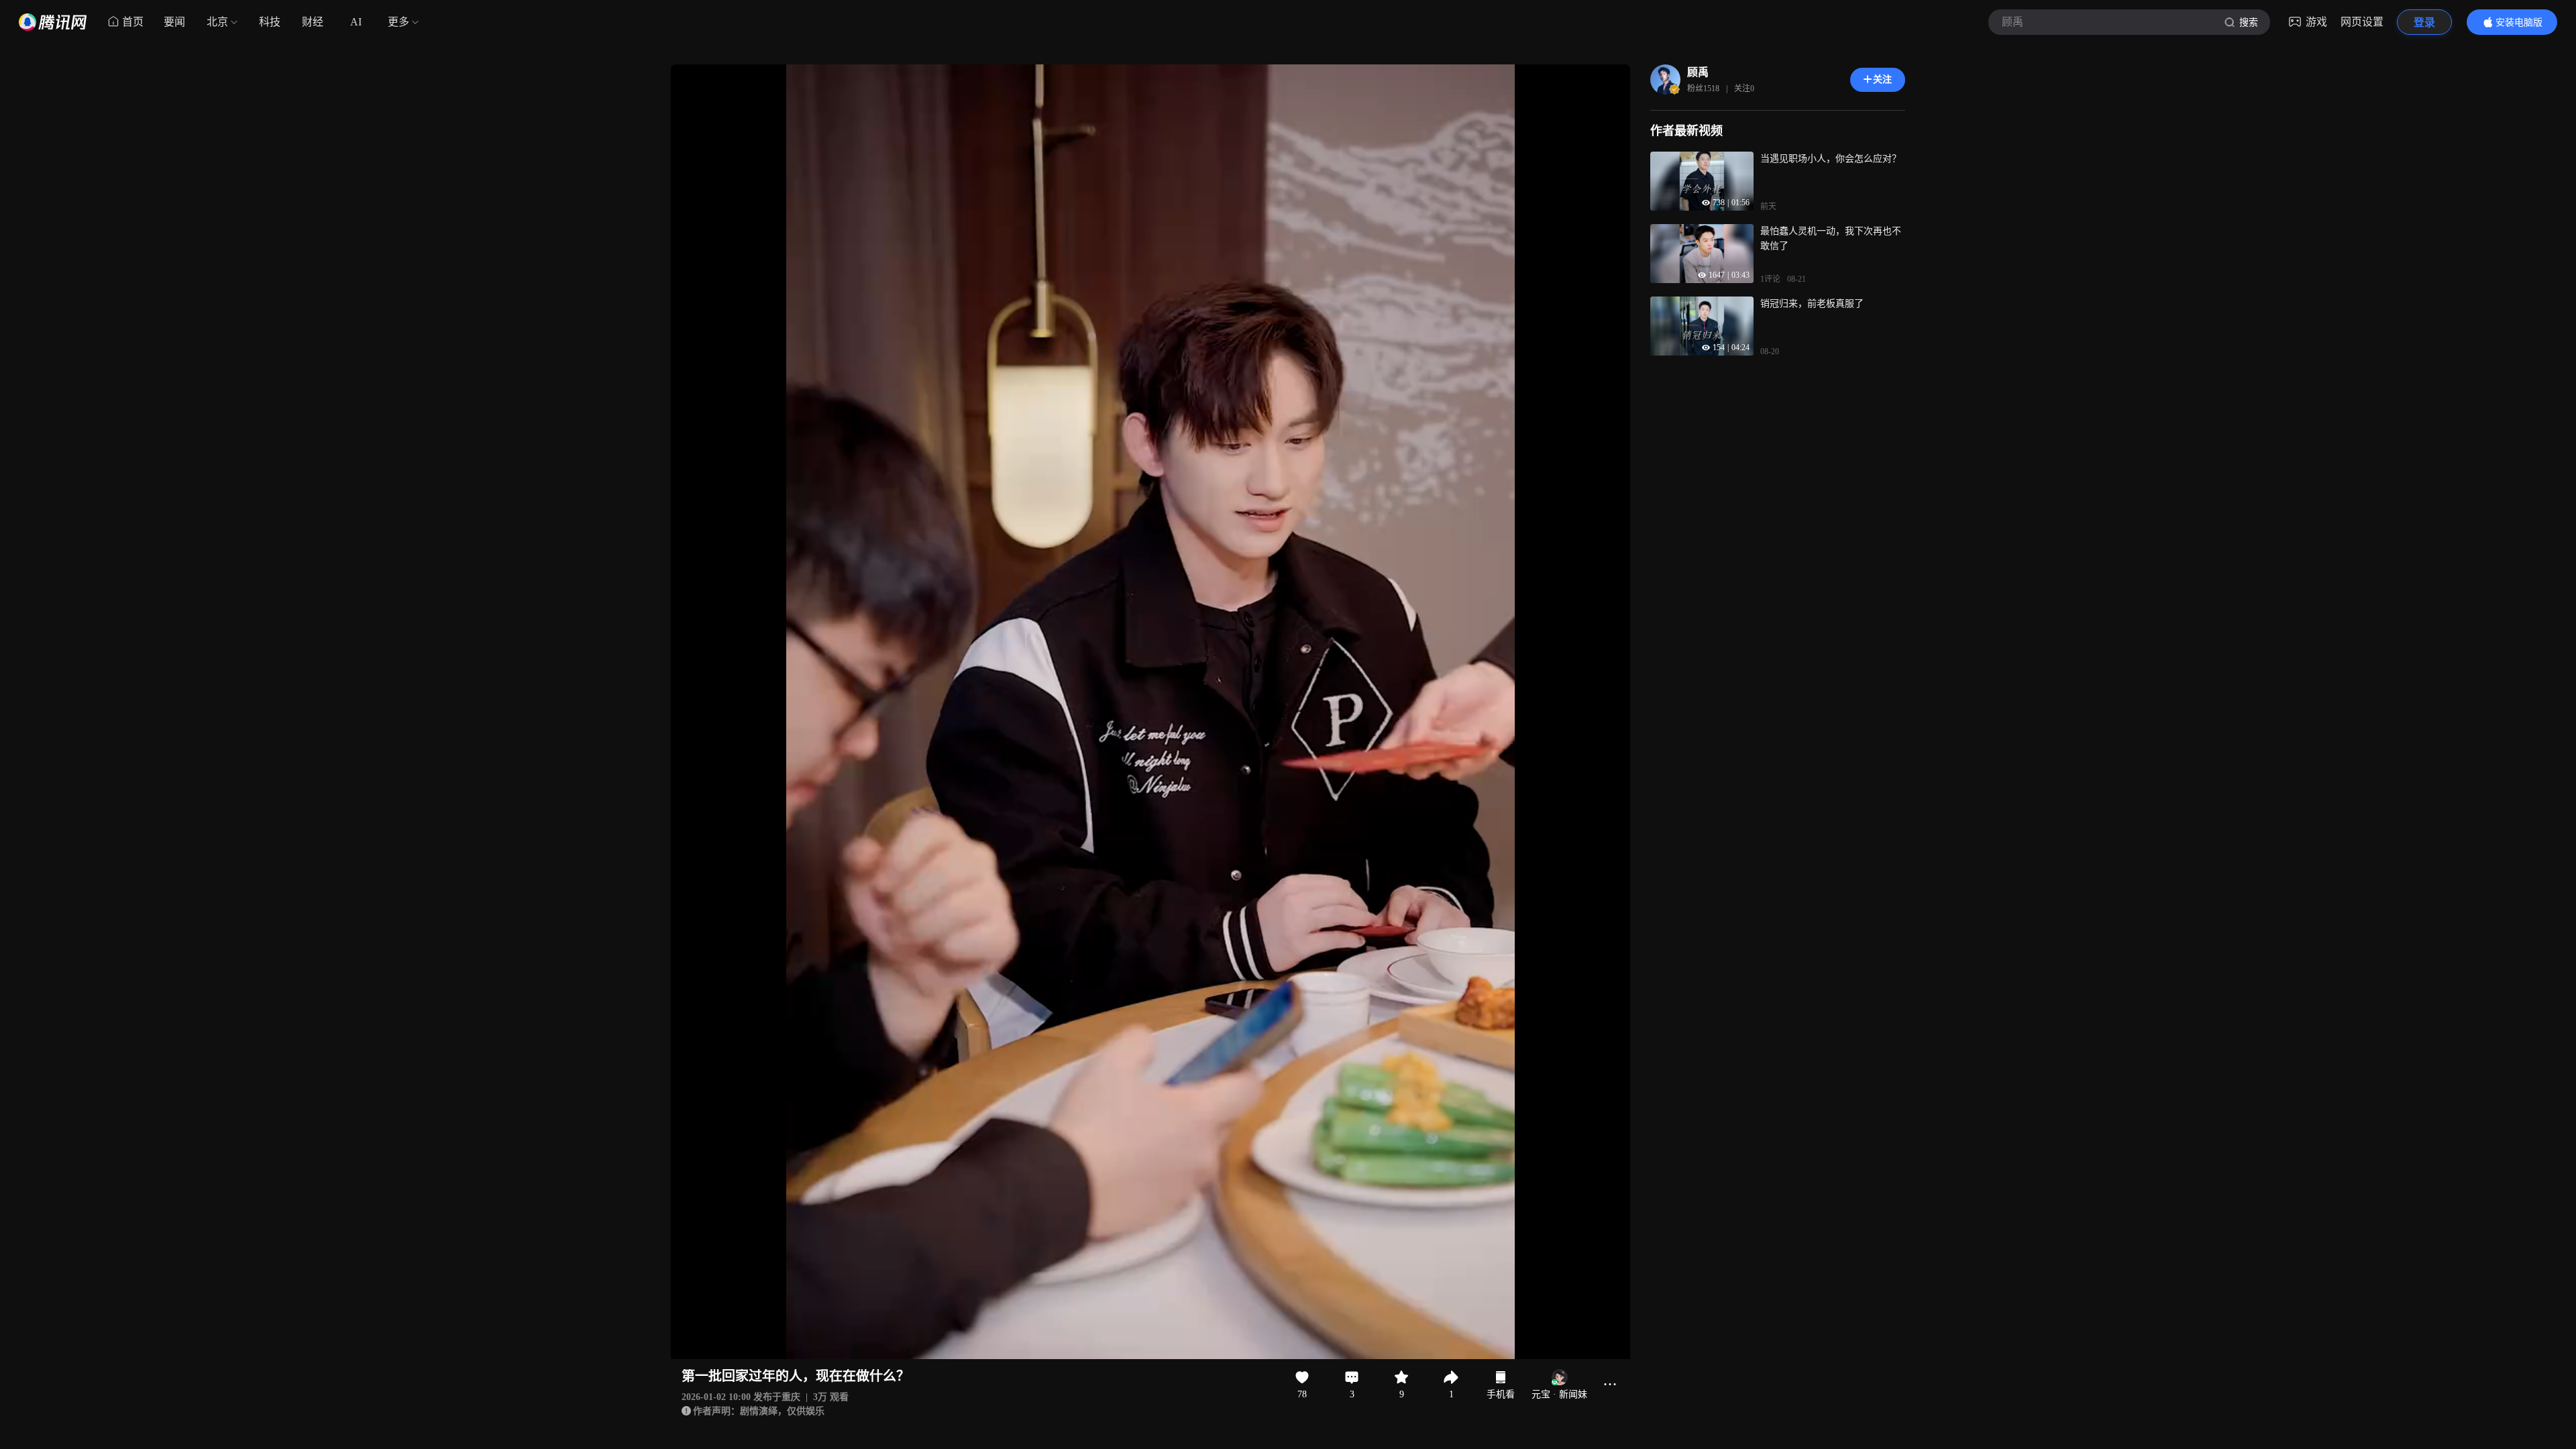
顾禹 (1698, 72)
